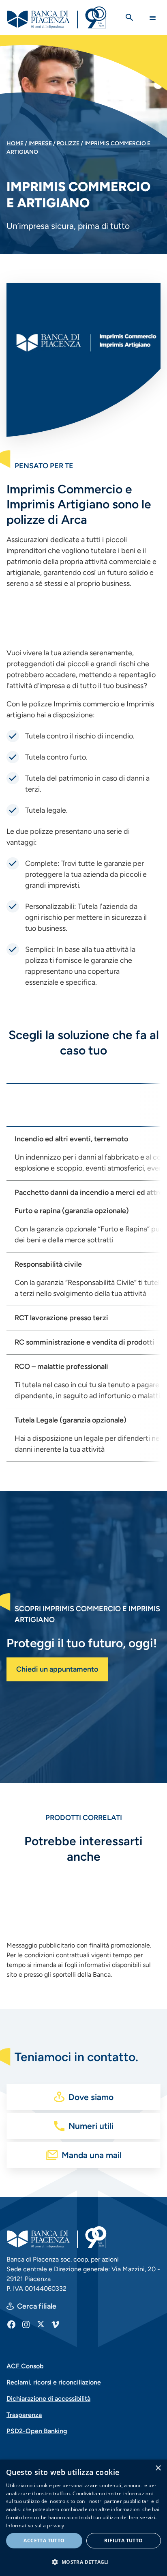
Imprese (40, 143)
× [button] (158, 2468)
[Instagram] (26, 2324)
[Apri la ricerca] (129, 17)
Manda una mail (92, 2155)
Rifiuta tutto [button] (123, 2540)
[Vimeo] (55, 2324)
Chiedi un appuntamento (57, 1669)
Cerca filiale (37, 2306)
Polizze (68, 143)
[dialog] (83, 2518)
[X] (41, 2324)
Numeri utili (91, 2126)
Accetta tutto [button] (44, 2540)
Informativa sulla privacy (35, 2525)
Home (15, 143)
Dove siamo (91, 2097)
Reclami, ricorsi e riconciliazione (54, 2382)
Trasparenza (24, 2415)
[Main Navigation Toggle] (153, 18)
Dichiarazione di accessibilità (48, 2398)
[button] (83, 2562)
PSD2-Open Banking (37, 2431)
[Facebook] (11, 2324)
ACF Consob (25, 2366)
